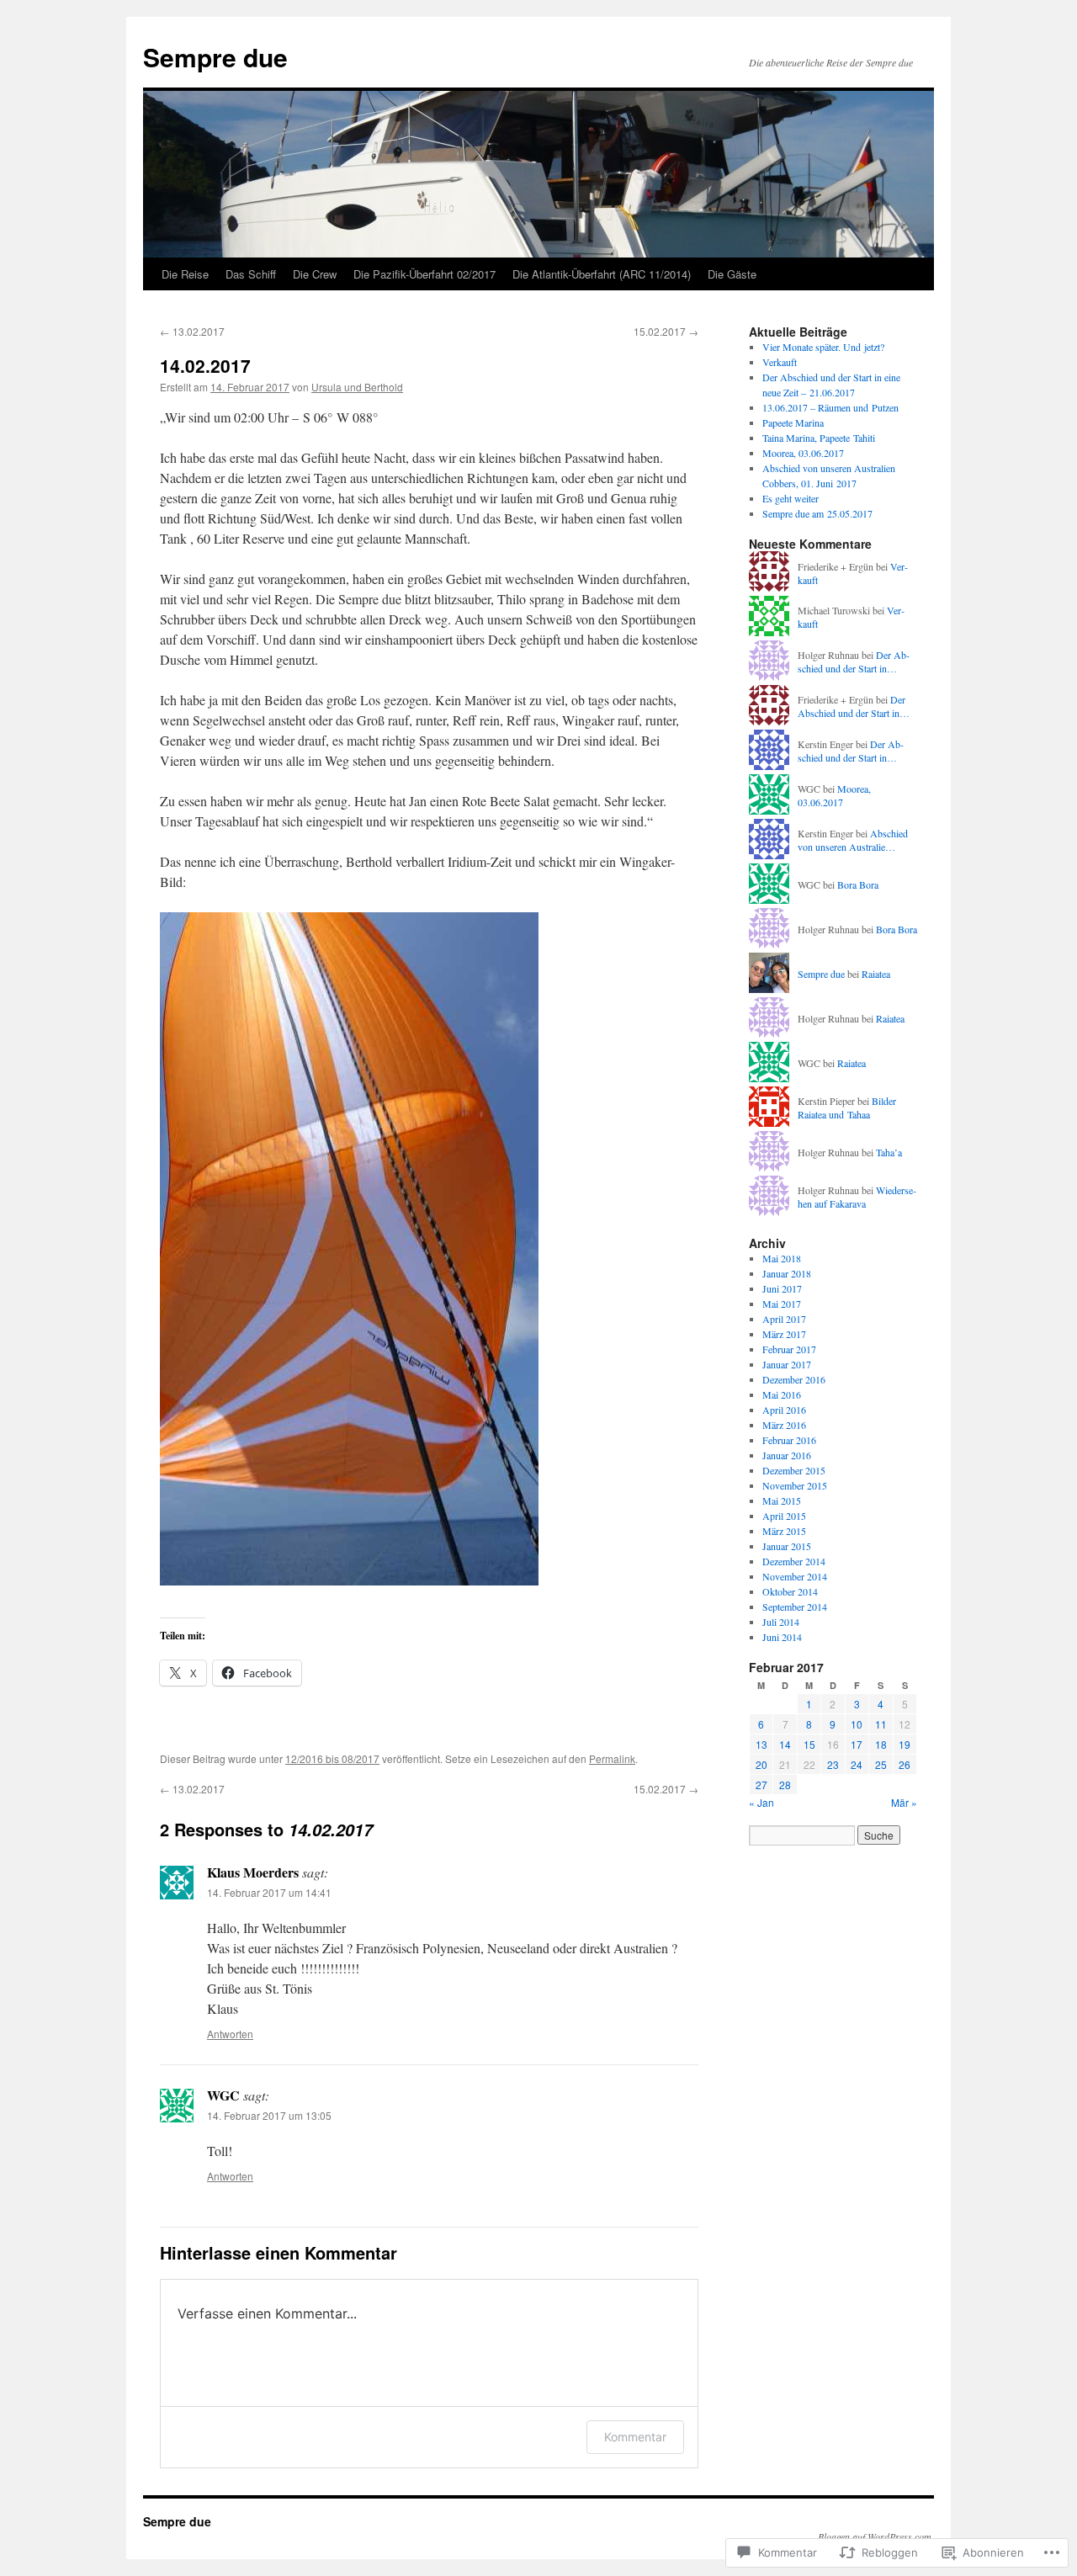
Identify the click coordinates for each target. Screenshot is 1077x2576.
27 (761, 1785)
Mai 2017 (782, 1304)
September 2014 (795, 1607)
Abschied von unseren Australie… (853, 840)
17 (857, 1744)
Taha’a (889, 1152)
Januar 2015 (787, 1546)
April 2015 (784, 1516)
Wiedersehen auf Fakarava (857, 1197)
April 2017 (784, 1319)
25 (881, 1764)
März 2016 (784, 1425)
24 (857, 1764)
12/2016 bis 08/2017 (332, 1758)
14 (785, 1744)
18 (881, 1744)
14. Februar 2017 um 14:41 (269, 1892)
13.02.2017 (192, 331)
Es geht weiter (791, 498)
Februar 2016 (789, 1440)
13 (761, 1744)
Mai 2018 (782, 1258)
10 (857, 1724)
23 (833, 1764)
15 (809, 1744)
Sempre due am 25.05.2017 (817, 513)
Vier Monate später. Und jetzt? (823, 347)
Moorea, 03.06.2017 (803, 453)
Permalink (612, 1758)
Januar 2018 (787, 1273)
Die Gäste (732, 274)
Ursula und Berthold (357, 387)
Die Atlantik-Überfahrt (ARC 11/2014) (602, 274)
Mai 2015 (782, 1500)
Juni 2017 (782, 1288)
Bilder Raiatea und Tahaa (847, 1108)
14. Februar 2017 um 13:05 (269, 2115)
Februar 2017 (789, 1349)
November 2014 (795, 1576)
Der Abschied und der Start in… (854, 662)
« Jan (761, 1802)
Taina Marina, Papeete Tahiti (819, 438)
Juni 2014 (782, 1637)
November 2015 (795, 1485)
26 (905, 1764)
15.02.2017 (666, 331)
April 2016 (784, 1410)
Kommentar (635, 2437)
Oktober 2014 (790, 1591)
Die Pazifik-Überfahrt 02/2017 (424, 274)
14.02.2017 (205, 365)
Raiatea (876, 974)
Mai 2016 (782, 1394)
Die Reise (185, 274)
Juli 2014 (781, 1622)
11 (881, 1724)
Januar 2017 (787, 1364)
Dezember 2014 (794, 1561)
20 (761, 1764)
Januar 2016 (787, 1455)
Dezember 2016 (794, 1379)
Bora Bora (858, 884)
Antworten (230, 2034)
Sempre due (215, 57)
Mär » (904, 1802)
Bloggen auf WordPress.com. (876, 2536)
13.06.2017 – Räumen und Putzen (830, 407)
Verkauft (780, 362)
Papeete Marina (793, 422)
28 (785, 1785)
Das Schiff (251, 274)
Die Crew (315, 274)
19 (905, 1744)
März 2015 (784, 1531)
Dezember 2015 (794, 1470)
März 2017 (784, 1334)
